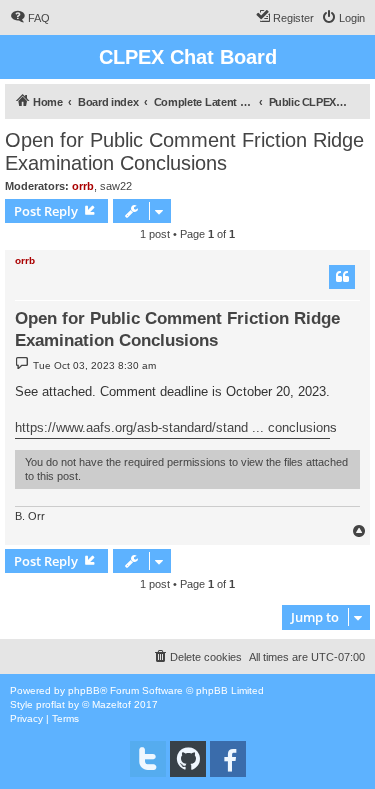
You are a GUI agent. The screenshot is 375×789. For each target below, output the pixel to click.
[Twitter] (148, 759)
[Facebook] (228, 759)
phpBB (84, 690)
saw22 (116, 186)
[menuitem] (30, 18)
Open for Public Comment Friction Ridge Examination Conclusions (184, 151)
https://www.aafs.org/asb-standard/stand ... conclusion (172, 427)
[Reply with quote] (342, 277)
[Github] (188, 759)
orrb (83, 186)
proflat (50, 704)
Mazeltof (111, 704)
